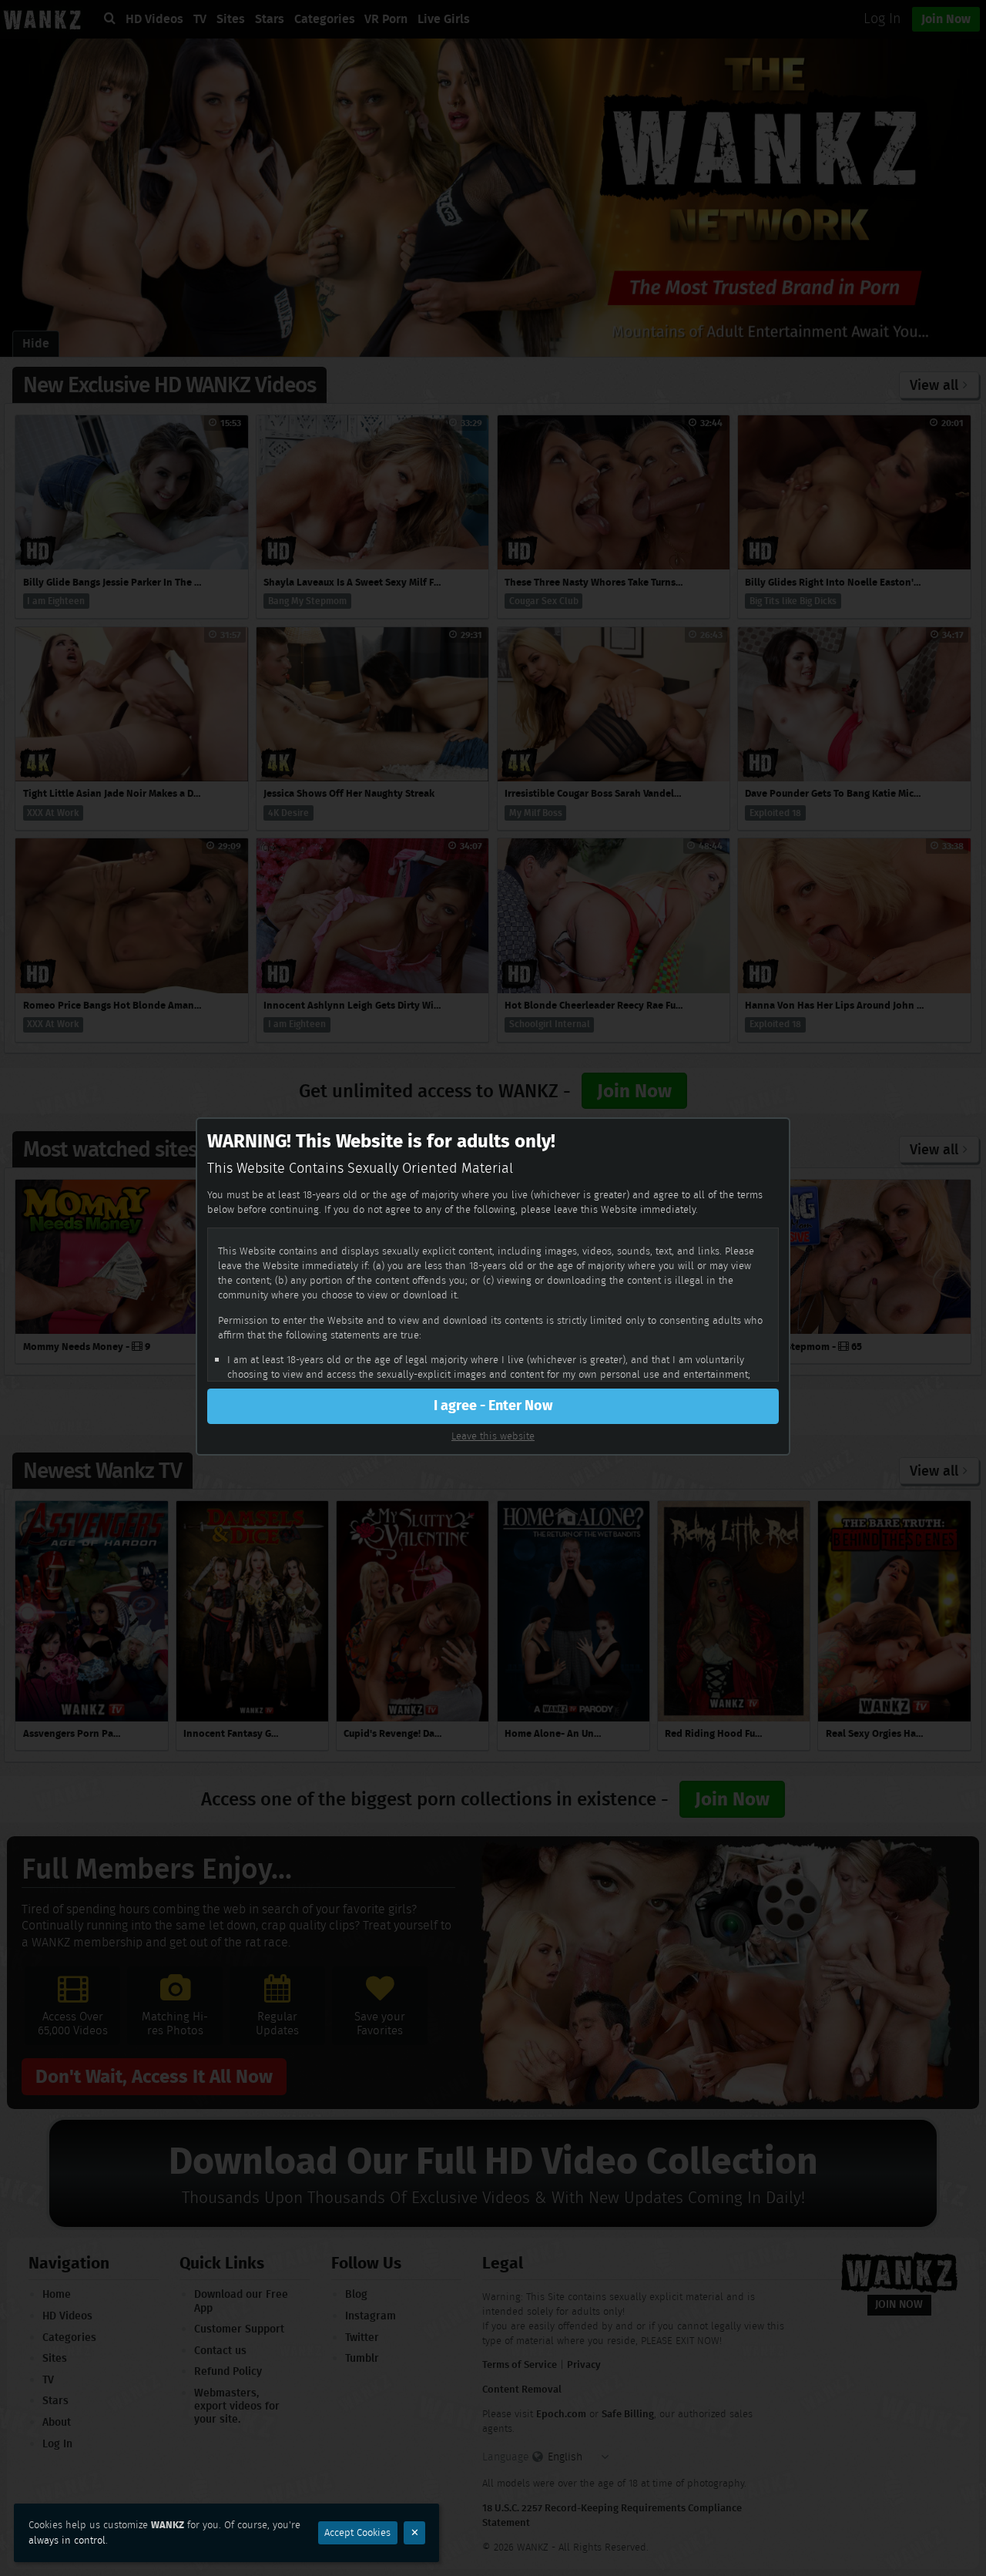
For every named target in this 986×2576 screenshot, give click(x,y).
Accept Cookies (357, 2532)
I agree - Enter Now (493, 1406)
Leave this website (493, 1436)
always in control (67, 2540)
